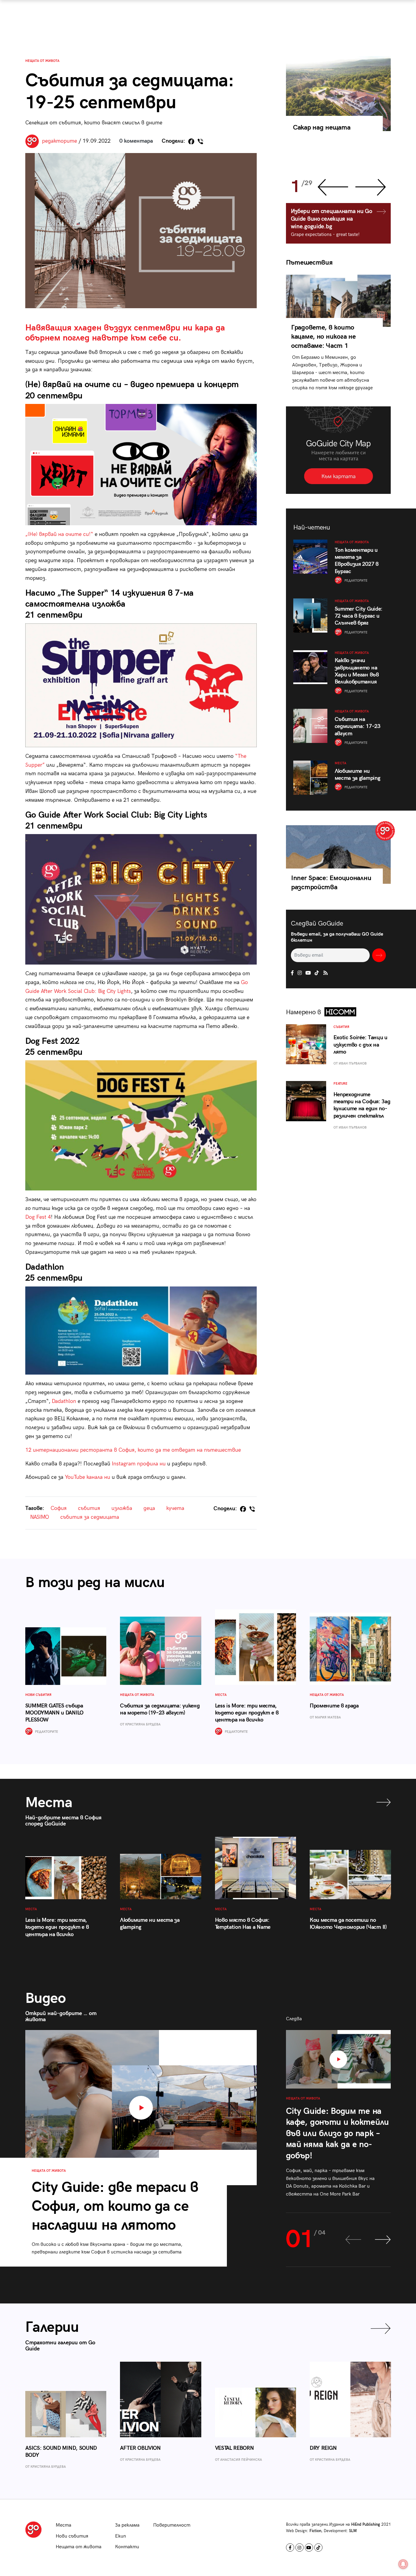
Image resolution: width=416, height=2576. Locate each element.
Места (63, 2525)
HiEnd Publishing (366, 2524)
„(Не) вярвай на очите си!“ (59, 534)
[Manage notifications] (403, 2564)
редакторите (60, 141)
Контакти (127, 2547)
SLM (353, 2531)
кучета (175, 1508)
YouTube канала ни (88, 1477)
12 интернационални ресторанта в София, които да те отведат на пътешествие (133, 1450)
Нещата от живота (42, 61)
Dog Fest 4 (38, 1217)
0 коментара (136, 141)
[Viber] (200, 141)
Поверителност (172, 2525)
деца (149, 1508)
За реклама (127, 2525)
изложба (122, 1508)
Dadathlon (65, 1401)
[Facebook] (191, 141)
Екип (121, 2536)
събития (89, 1508)
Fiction (315, 2531)
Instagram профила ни (139, 1464)
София (59, 1508)
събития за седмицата (90, 1517)
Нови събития (72, 2536)
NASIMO (40, 1517)
